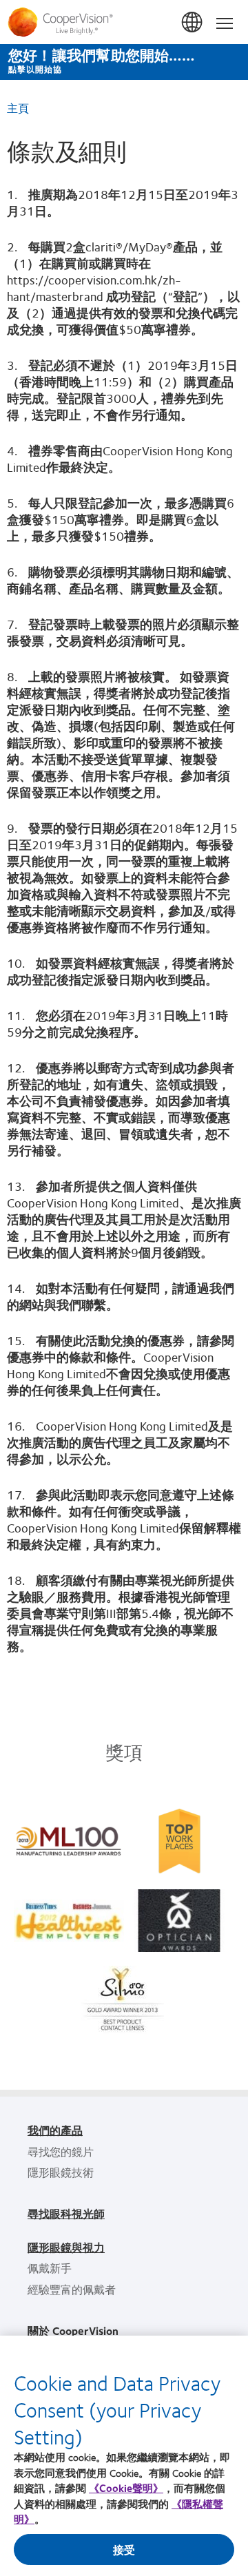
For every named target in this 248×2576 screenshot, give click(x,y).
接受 (124, 2549)
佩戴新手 (50, 2268)
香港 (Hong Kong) (193, 23)
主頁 (18, 108)
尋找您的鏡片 (61, 2151)
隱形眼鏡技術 (61, 2172)
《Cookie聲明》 (126, 2488)
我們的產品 (55, 2130)
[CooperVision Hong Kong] (124, 22)
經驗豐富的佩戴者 (72, 2289)
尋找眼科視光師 (66, 2213)
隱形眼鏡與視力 (66, 2247)
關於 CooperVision (73, 2330)
